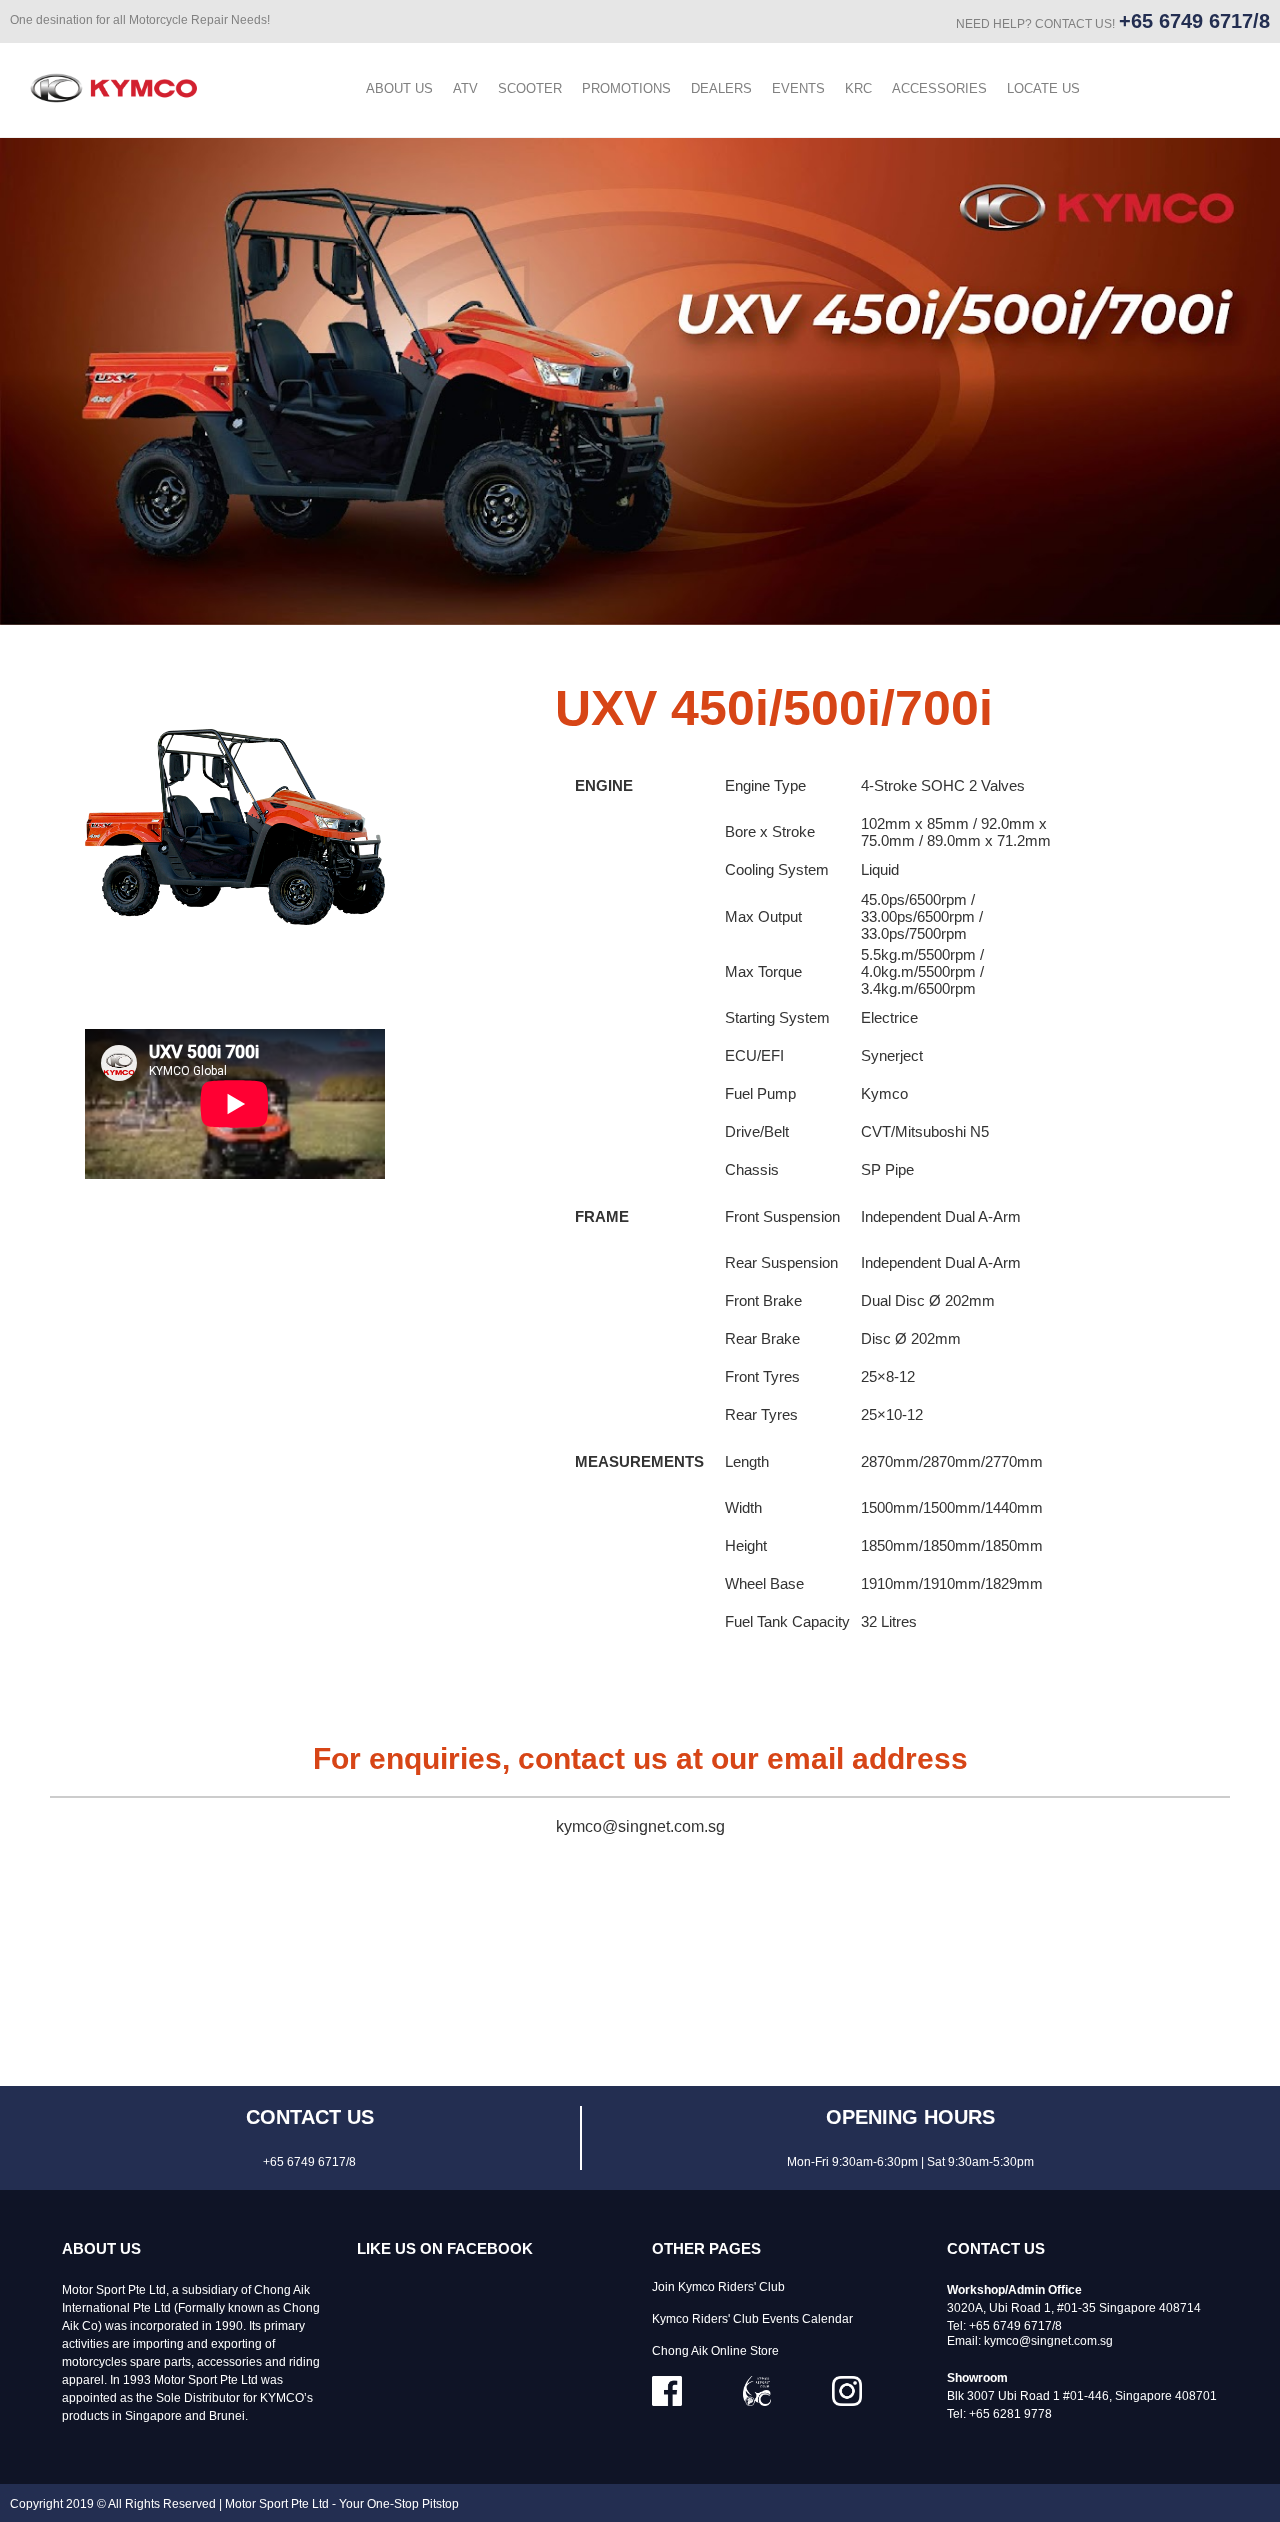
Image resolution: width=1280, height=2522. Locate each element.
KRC (858, 88)
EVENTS (798, 88)
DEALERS (721, 88)
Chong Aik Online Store (715, 2351)
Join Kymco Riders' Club (718, 2287)
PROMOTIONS (626, 88)
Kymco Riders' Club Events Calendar (752, 2319)
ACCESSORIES (939, 88)
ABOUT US (399, 88)
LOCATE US (1043, 88)
